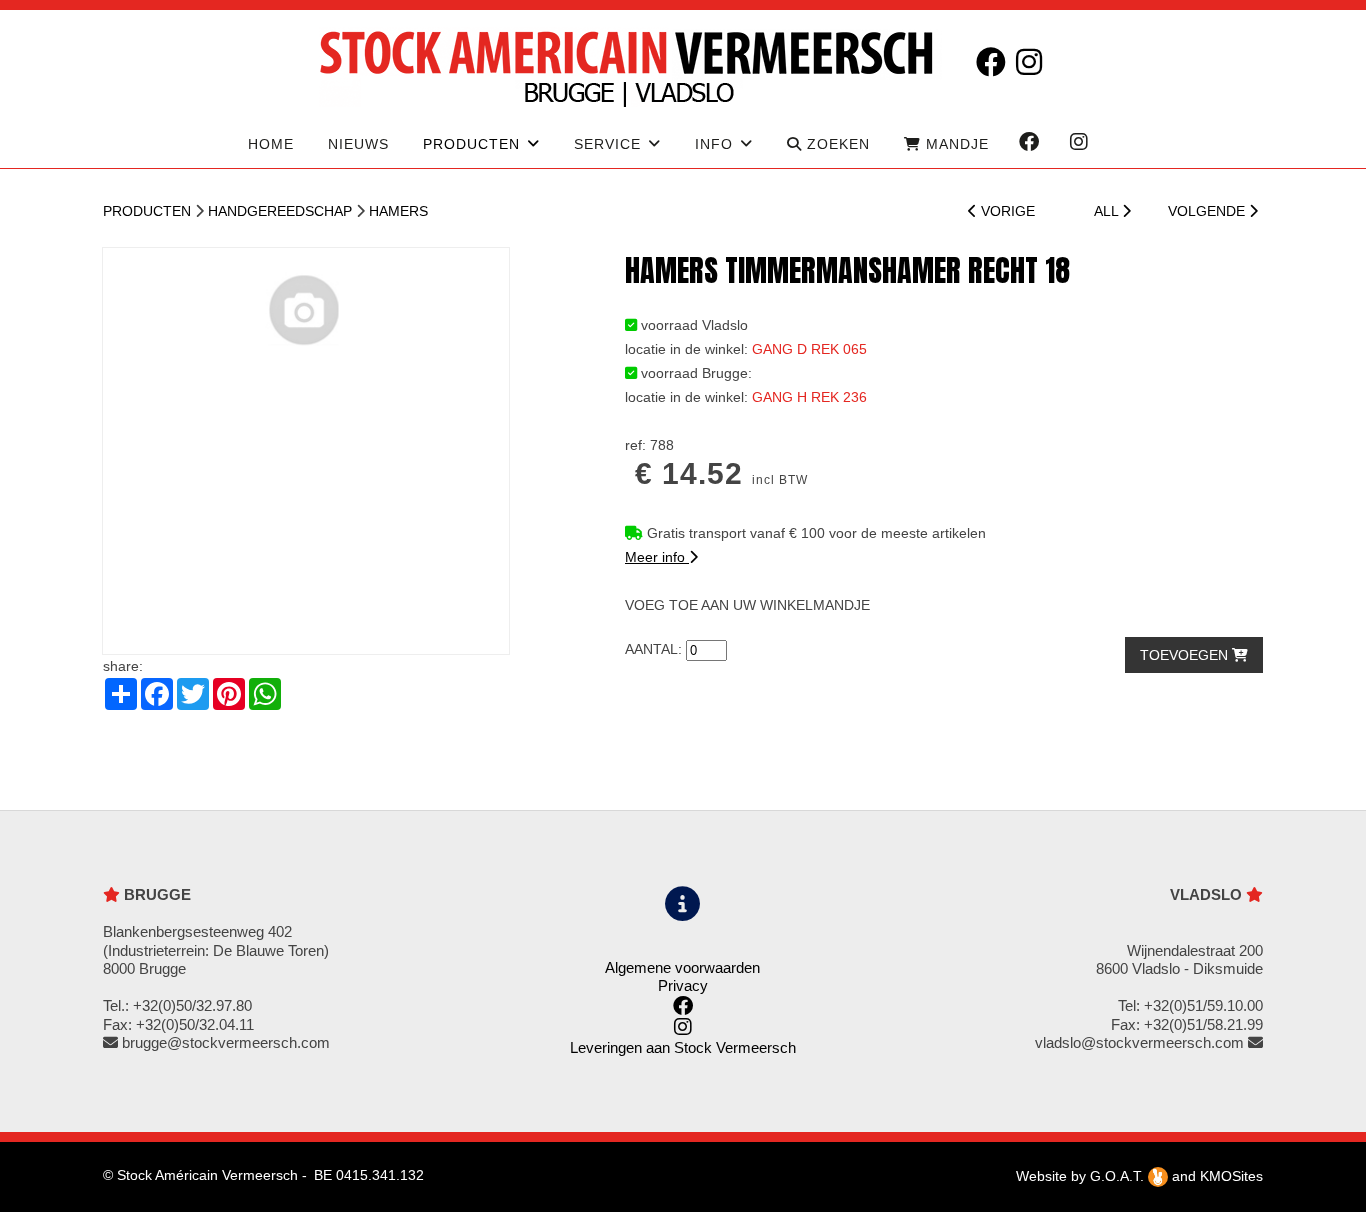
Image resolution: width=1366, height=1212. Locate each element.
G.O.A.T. (1119, 1176)
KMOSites (1231, 1176)
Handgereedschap (280, 211)
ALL (1108, 211)
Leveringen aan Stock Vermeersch (683, 1047)
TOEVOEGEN (1186, 655)
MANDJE (955, 144)
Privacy (683, 985)
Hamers (398, 211)
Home (271, 144)
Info (714, 144)
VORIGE (1006, 211)
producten (471, 144)
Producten (147, 211)
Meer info (657, 557)
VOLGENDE (1208, 211)
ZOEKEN (836, 144)
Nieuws (358, 144)
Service (607, 144)
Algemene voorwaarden (682, 967)
